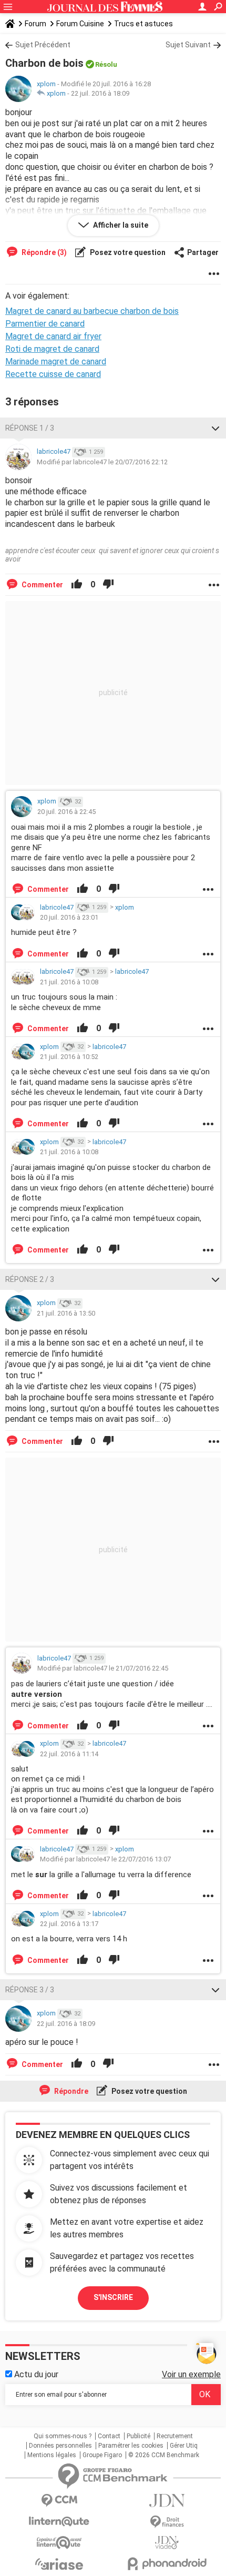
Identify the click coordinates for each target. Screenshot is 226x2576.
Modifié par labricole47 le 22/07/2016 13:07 (105, 1859)
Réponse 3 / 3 (30, 1990)
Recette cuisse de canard (53, 374)
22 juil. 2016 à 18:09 (100, 93)
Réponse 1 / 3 (30, 428)
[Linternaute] (59, 2522)
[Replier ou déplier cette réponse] (215, 428)
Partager (203, 252)
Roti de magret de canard (52, 349)
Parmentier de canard (45, 324)
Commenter (42, 585)
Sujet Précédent (43, 45)
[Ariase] (59, 2564)
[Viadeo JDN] (167, 2543)
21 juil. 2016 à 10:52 (69, 1057)
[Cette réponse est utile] (77, 585)
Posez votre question (127, 252)
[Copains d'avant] (59, 2543)
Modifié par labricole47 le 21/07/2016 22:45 (103, 1668)
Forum (35, 24)
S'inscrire (113, 2297)
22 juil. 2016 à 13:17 (69, 1924)
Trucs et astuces (143, 24)
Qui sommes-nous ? (63, 2436)
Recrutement (175, 2436)
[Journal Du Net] (167, 2501)
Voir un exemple (191, 2374)
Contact (109, 2436)
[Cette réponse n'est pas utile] (108, 585)
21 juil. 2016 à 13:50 (66, 1313)
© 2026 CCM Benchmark (164, 2455)
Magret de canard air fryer (53, 336)
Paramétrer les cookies (131, 2446)
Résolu (106, 64)
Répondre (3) (43, 252)
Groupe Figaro (102, 2455)
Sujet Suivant (188, 45)
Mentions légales (52, 2455)
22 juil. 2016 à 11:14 (69, 1754)
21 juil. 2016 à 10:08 (69, 982)
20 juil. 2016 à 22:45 (66, 812)
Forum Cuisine (80, 24)
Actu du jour (35, 2374)
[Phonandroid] (167, 2564)
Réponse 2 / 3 (30, 1279)
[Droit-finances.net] (167, 2522)
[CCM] (59, 2501)
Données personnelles (60, 2446)
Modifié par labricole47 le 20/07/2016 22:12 (102, 462)
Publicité (138, 2436)
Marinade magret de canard (56, 362)
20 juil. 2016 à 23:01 (69, 917)
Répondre (70, 2091)
